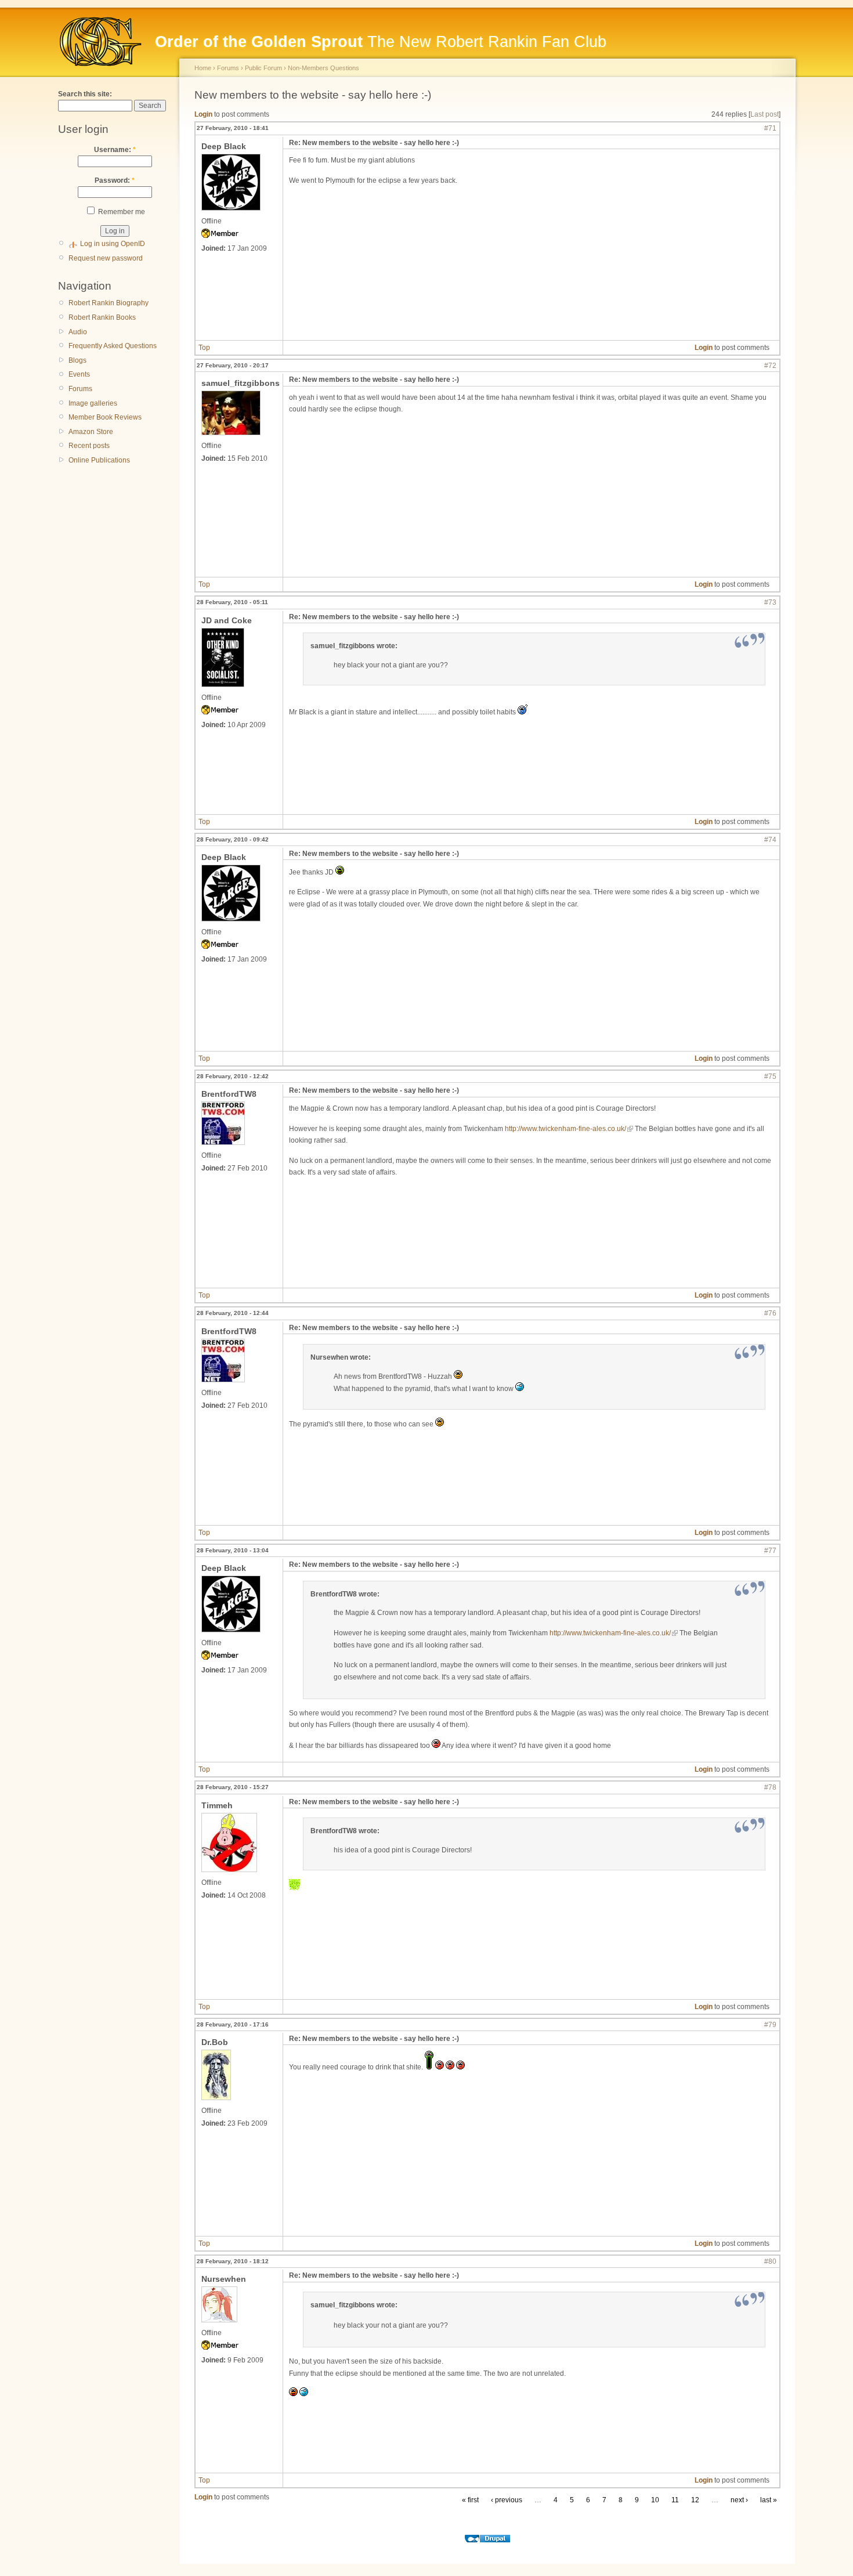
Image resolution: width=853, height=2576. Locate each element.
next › (739, 2500)
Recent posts (89, 446)
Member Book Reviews (105, 417)
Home (203, 68)
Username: (115, 150)
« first (470, 2500)
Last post (765, 114)
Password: (115, 180)
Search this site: (85, 94)
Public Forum (263, 68)
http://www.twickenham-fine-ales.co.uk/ (565, 1129)
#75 (770, 1076)
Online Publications (99, 460)
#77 (770, 1551)
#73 (770, 602)
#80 (770, 2261)
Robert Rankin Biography (109, 303)
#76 (770, 1313)
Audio (78, 332)
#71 (770, 128)
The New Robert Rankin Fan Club (381, 42)
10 (655, 2500)
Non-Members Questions (324, 68)
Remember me (121, 212)
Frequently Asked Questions (113, 346)
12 (695, 2500)
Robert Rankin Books (102, 317)
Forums (80, 389)
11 (675, 2500)
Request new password (106, 258)
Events (79, 374)
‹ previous (507, 2500)
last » (769, 2500)
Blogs (77, 360)
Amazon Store (91, 432)
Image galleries (93, 403)
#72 (770, 366)
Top (204, 348)
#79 (770, 2025)
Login (203, 114)
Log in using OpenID (113, 244)
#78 (770, 1787)
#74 (770, 840)
